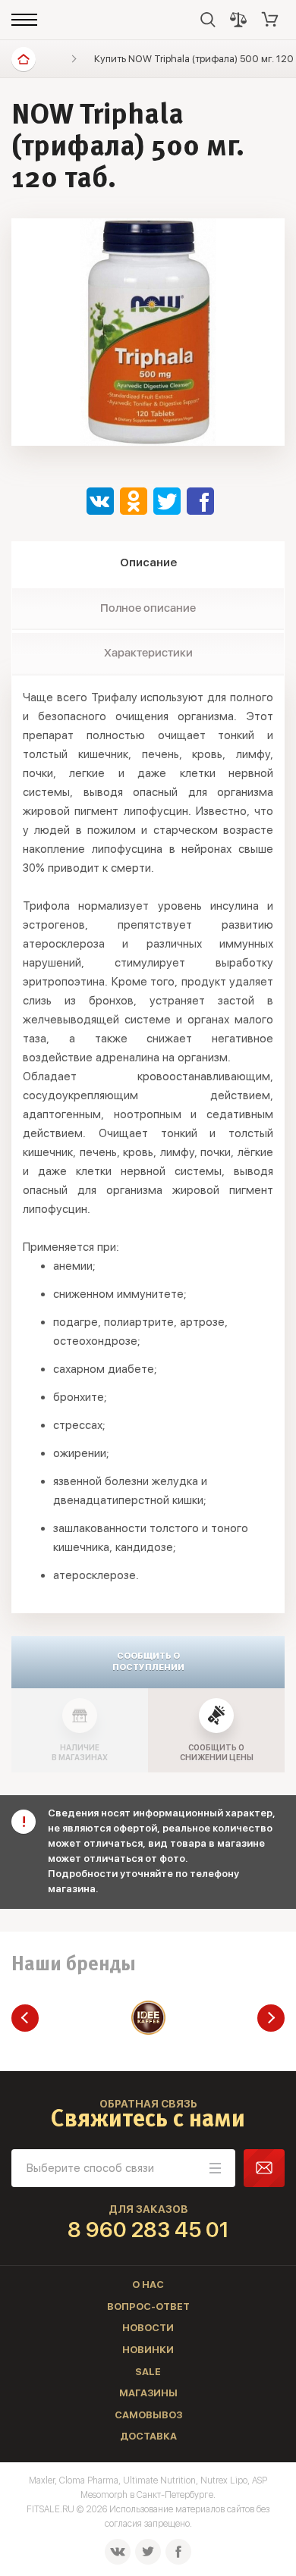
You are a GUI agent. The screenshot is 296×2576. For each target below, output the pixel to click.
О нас (148, 2285)
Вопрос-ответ (148, 2306)
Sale (148, 2372)
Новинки (148, 2350)
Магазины (148, 2393)
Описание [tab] (148, 563)
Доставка (148, 2436)
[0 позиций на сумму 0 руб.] (270, 20)
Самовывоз (148, 2415)
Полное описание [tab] (148, 608)
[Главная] (24, 59)
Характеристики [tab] (148, 653)
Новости (148, 2328)
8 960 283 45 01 (148, 2230)
